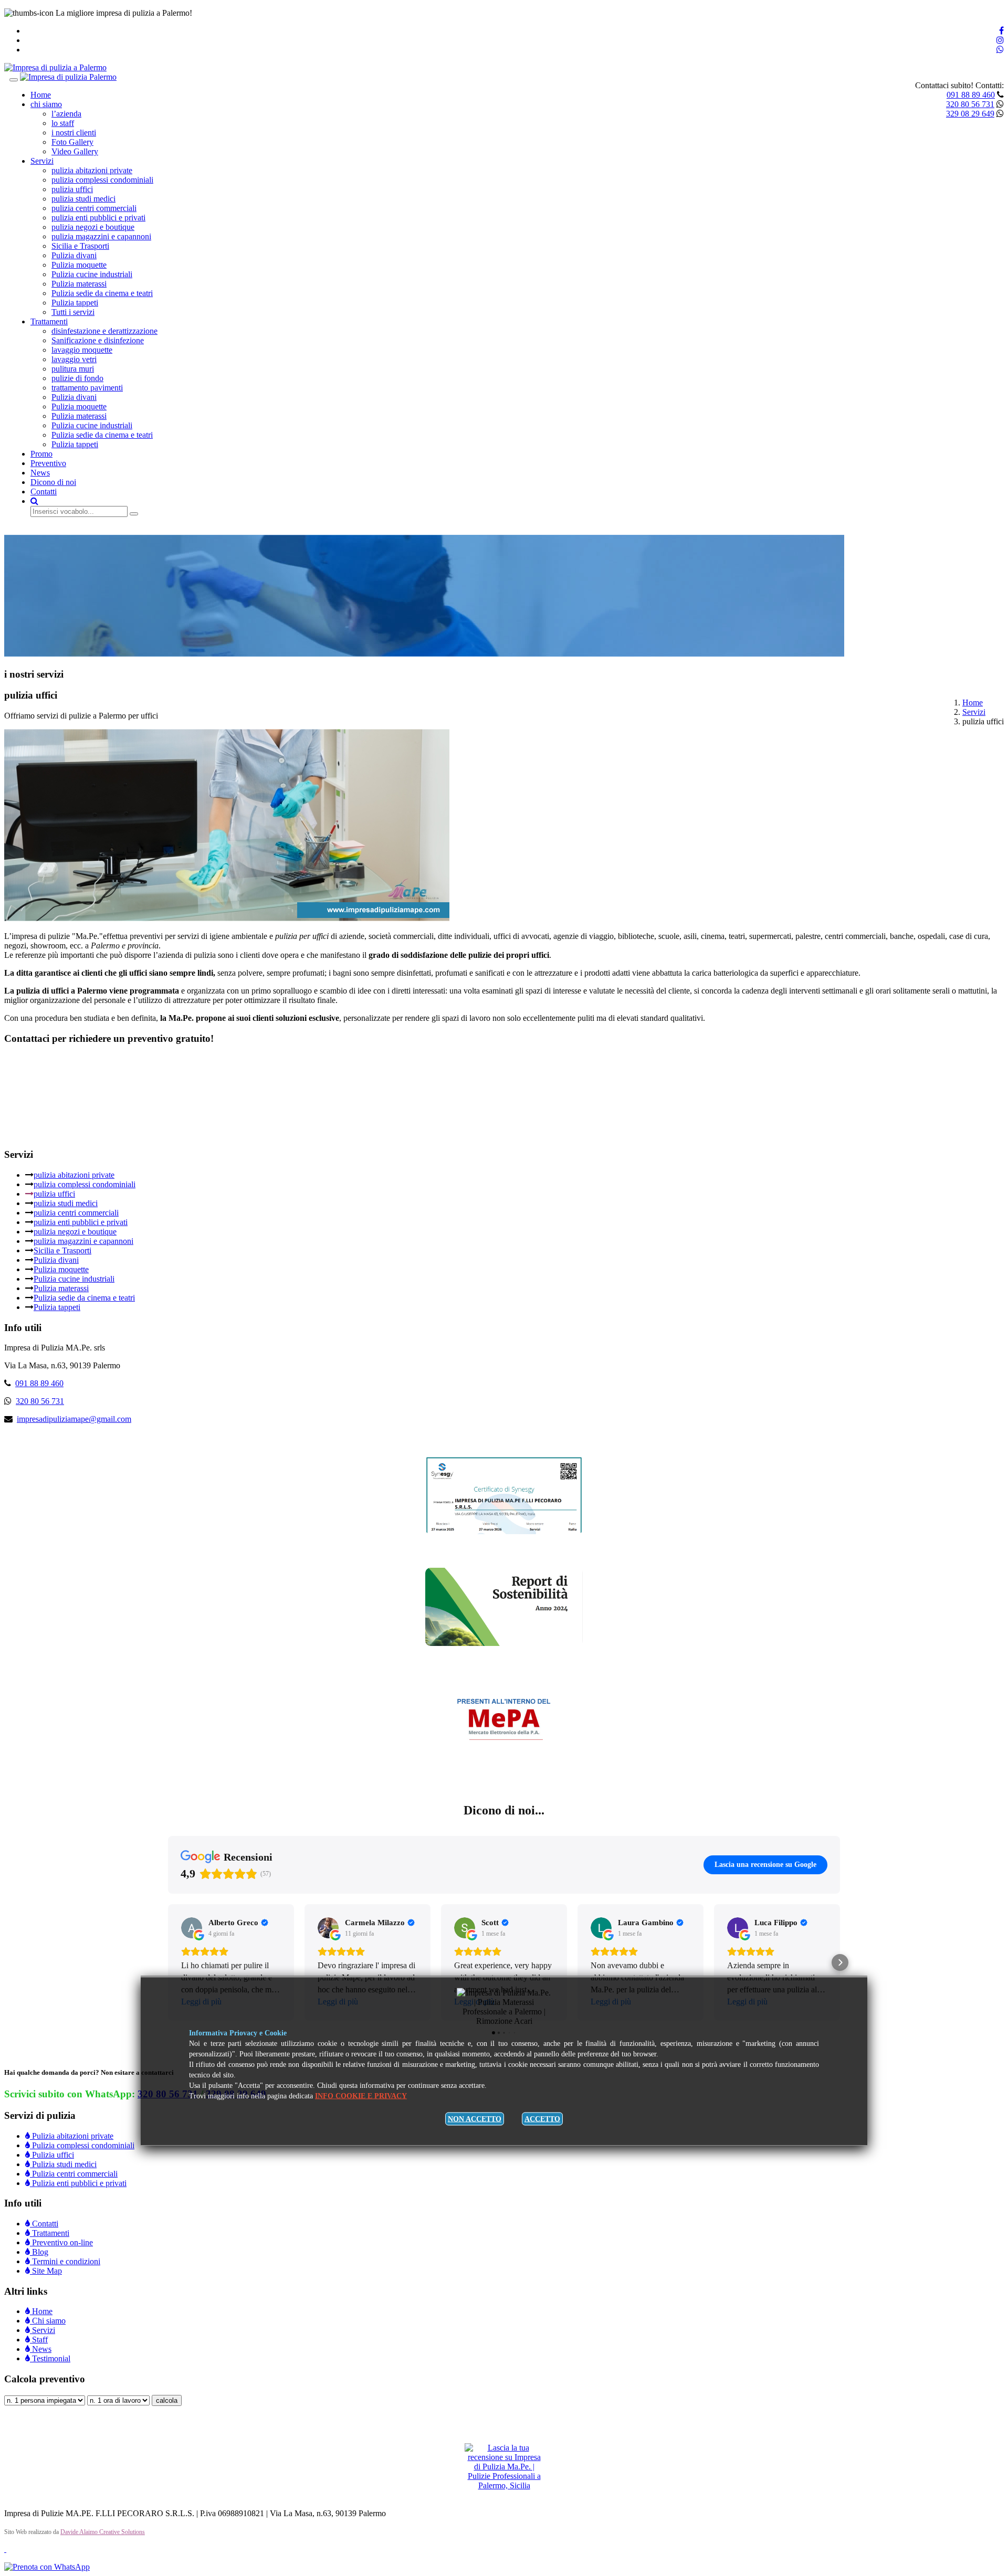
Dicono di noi (53, 482)
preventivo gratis (37, 530)
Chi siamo (48, 2321)
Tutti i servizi (73, 312)
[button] (168, 1962)
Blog (39, 2252)
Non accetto (475, 2119)
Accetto (542, 2119)
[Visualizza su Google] (192, 1928)
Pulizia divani (74, 255)
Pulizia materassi (79, 284)
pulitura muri (73, 369)
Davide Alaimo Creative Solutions (103, 2532)
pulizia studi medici (83, 199)
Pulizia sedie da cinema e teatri (102, 293)
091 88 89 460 (971, 95)
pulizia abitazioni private (92, 170)
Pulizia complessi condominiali (82, 2145)
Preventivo (48, 463)
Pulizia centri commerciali (74, 2174)
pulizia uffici (72, 189)
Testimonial (50, 2358)
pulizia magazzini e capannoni (101, 236)
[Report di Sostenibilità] (504, 1643)
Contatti (44, 492)
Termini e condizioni (65, 2261)
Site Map (46, 2271)
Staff (39, 2340)
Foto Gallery (72, 142)
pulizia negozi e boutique (93, 227)
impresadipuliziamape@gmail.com (74, 1419)
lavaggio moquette (82, 350)
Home (41, 95)
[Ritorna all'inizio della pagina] (5, 2549)
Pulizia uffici (52, 2155)
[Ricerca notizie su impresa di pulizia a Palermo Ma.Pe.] (34, 501)
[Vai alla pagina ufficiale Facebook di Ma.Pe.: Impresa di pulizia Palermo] (1001, 31)
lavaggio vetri (74, 359)
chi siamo (46, 104)
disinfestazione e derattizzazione (104, 331)
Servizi (42, 161)
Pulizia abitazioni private (72, 2136)
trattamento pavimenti (87, 388)
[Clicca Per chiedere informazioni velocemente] (47, 2567)
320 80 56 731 (970, 104)
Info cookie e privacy (361, 2096)
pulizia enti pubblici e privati (98, 218)
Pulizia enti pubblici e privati (78, 2183)
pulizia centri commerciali (94, 208)
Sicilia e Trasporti (80, 246)
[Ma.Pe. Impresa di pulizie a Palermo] (55, 67)
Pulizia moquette (79, 265)
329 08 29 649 (970, 114)
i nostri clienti (74, 133)
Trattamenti (49, 321)
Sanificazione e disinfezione (98, 340)
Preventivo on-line (61, 2242)
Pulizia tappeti (75, 303)
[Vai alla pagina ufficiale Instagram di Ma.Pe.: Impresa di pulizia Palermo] (1000, 40)
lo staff (63, 123)
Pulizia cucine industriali (92, 274)
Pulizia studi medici (63, 2164)
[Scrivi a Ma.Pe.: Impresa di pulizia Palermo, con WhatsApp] (1000, 50)
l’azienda (66, 114)
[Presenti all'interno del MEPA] (504, 1758)
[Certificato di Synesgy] (504, 1531)
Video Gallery (75, 151)
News (40, 473)
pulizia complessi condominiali (102, 180)
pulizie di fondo (77, 378)
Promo (41, 454)
